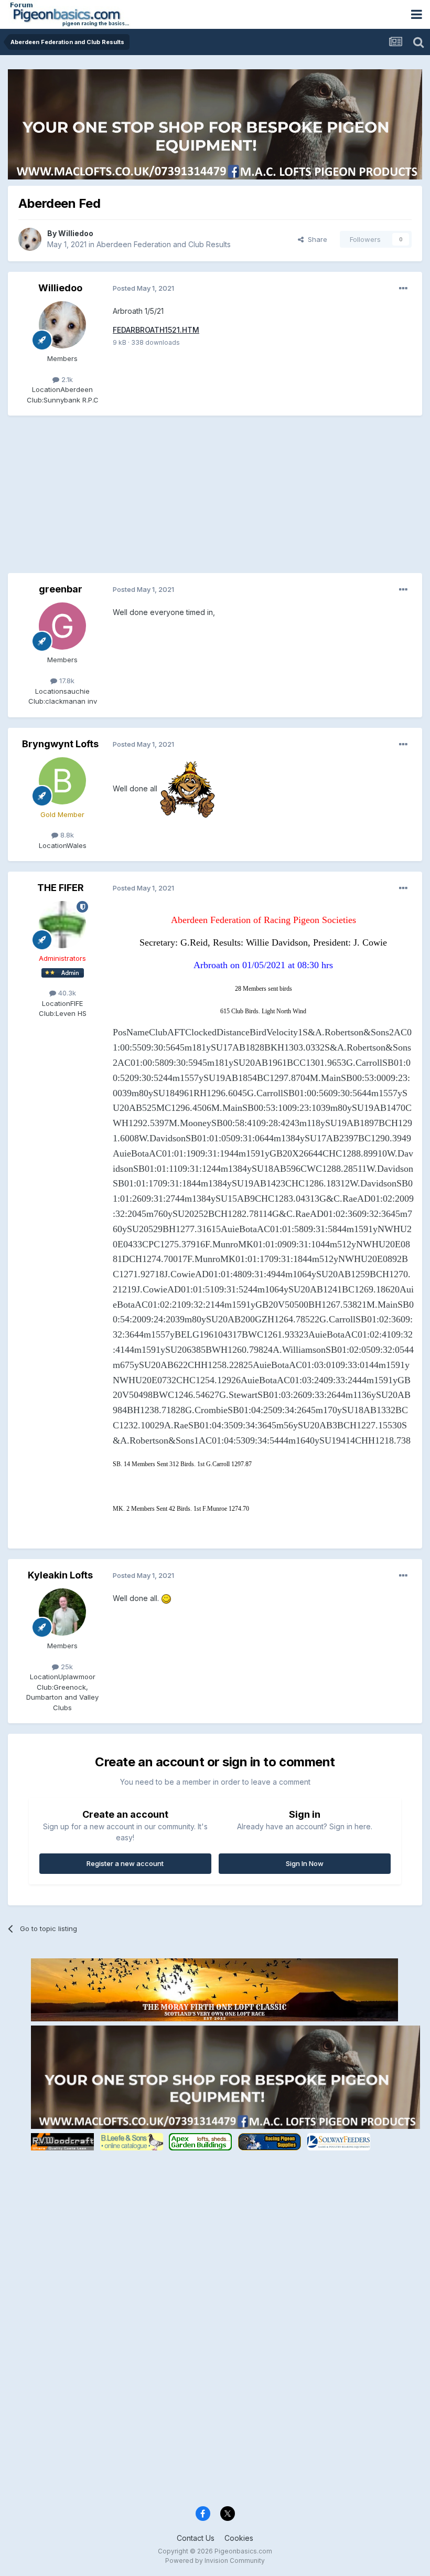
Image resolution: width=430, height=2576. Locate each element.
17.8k (66, 681)
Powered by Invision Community (215, 2561)
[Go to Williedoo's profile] (30, 239)
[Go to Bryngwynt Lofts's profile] (62, 781)
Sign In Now (305, 1863)
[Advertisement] (131, 500)
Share (315, 239)
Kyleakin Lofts (60, 1575)
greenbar (61, 589)
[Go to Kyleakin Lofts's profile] (62, 1612)
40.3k (66, 993)
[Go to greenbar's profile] (62, 626)
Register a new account (125, 1863)
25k (66, 1667)
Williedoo (76, 233)
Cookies (239, 2538)
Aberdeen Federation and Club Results (164, 244)
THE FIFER (61, 888)
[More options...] (403, 289)
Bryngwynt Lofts (60, 744)
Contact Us (196, 2538)
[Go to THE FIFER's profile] (62, 925)
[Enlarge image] (187, 788)
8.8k (66, 835)
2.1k (66, 379)
